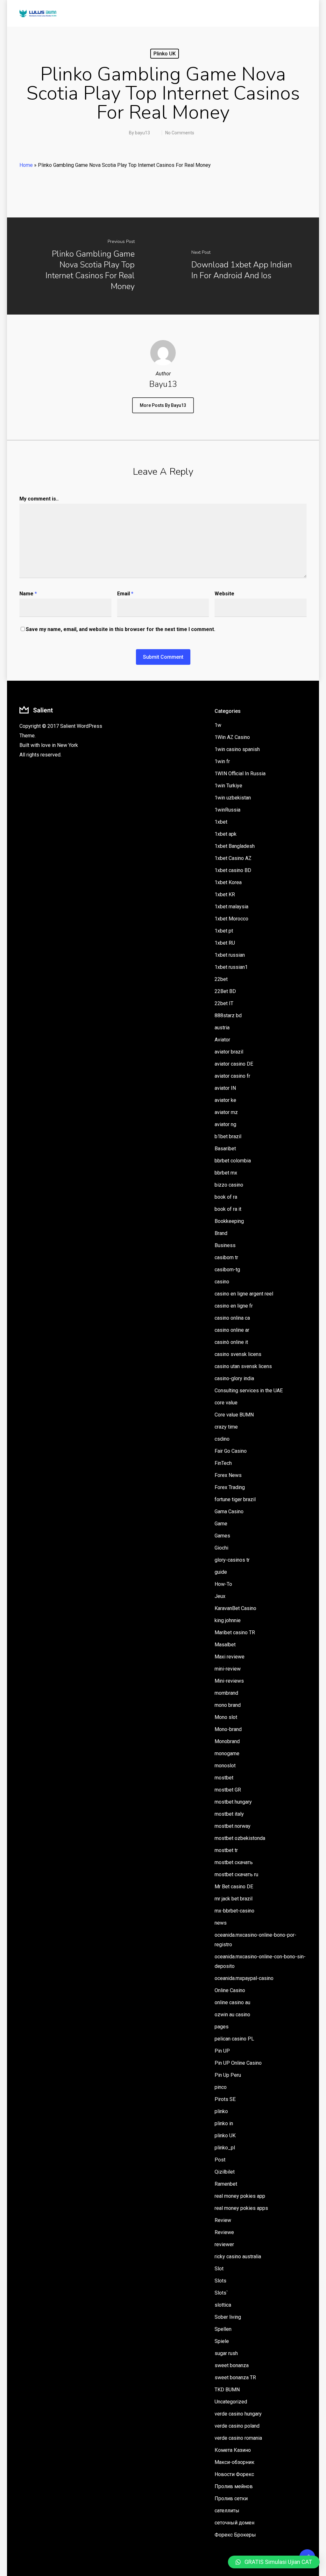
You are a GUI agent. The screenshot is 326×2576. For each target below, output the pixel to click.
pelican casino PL (234, 2039)
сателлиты (227, 2511)
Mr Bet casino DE (234, 1887)
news (221, 1923)
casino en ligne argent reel (244, 1294)
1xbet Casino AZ (233, 858)
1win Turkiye (228, 786)
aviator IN (225, 1088)
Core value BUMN (234, 1415)
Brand (221, 1233)
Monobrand (227, 1741)
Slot (219, 2269)
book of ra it (228, 1209)
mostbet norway (233, 1826)
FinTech (223, 1463)
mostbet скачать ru (236, 1874)
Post (220, 2160)
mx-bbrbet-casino (234, 1911)
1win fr (222, 761)
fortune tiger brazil (235, 1499)
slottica (223, 2305)
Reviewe (224, 2232)
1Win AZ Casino (232, 737)
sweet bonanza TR (235, 2377)
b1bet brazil (228, 1136)
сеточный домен (234, 2523)
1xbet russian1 (231, 967)
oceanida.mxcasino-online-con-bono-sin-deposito (260, 1961)
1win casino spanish (237, 749)
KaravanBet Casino (235, 1608)
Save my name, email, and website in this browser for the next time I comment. (120, 629)
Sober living (228, 2317)
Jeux (220, 1596)
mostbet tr (226, 1850)
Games (222, 1536)
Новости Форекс (234, 2474)
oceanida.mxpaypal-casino (244, 1978)
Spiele (222, 2341)
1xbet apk (226, 834)
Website (224, 594)
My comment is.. (39, 499)
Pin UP (222, 2051)
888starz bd (228, 1015)
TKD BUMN (227, 2390)
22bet (221, 979)
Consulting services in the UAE (249, 1391)
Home (26, 165)
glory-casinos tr (232, 1560)
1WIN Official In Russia (240, 774)
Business (225, 1245)
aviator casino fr (232, 1076)
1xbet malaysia (231, 907)
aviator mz (226, 1112)
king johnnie (228, 1620)
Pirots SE (225, 2099)
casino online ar (232, 1330)
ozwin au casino (232, 2015)
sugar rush (226, 2353)
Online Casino (230, 1990)
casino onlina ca (232, 1318)
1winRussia (227, 810)
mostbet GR (228, 1790)
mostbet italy (229, 1814)
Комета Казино (233, 2450)
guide (221, 1572)
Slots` (221, 2293)
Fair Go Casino (231, 1451)
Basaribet (225, 1149)
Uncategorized (231, 2402)
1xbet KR (225, 894)
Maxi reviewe (230, 1657)
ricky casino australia (238, 2257)
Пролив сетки (231, 2498)
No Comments (180, 133)
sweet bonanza (232, 2365)
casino (222, 1282)
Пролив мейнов (234, 2486)
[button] (274, 2562)
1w (218, 725)
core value (226, 1403)
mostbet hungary (233, 1802)
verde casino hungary (238, 2414)
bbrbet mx (226, 1173)
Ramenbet (226, 2184)
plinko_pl (225, 2148)
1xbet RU (225, 943)
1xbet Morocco (231, 919)
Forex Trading (230, 1487)
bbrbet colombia (233, 1161)
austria (222, 1028)
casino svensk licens (238, 1354)
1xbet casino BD (233, 870)
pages (222, 2027)
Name (28, 594)
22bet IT (224, 1003)
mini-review (228, 1669)
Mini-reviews (229, 1681)
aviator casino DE (234, 1064)
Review (223, 2220)
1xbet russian (230, 955)
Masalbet (225, 1645)
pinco (221, 2087)
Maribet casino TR (235, 1632)
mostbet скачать (234, 1862)
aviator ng (225, 1124)
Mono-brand (228, 1729)
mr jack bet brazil (234, 1899)
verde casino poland (237, 2426)
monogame (227, 1753)
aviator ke (225, 1100)
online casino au (232, 2002)
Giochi (221, 1548)
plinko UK (165, 54)
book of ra (226, 1197)
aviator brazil (229, 1052)
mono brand (228, 1705)
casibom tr (226, 1257)
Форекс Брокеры (235, 2535)
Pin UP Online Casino (238, 2063)
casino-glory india (234, 1378)
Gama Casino (229, 1512)
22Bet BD (225, 991)
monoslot (225, 1766)
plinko (221, 2111)
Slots (220, 2281)
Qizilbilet (225, 2172)
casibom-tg (227, 1270)
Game (221, 1524)
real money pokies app (240, 2196)
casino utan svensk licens (243, 1366)
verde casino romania (238, 2438)
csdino (222, 1439)
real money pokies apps (241, 2208)
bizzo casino (229, 1185)
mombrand (226, 1693)
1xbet (221, 822)
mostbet (224, 1778)
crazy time (226, 1427)
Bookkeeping (229, 1221)
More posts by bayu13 (163, 405)
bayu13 (142, 133)
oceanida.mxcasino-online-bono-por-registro (255, 1940)
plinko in (224, 2123)
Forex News (228, 1475)
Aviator (222, 1040)
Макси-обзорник (234, 2462)
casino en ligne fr (234, 1306)
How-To (223, 1584)
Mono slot (226, 1717)
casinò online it (231, 1342)
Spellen (223, 2329)
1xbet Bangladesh (235, 846)
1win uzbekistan (233, 798)
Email (125, 594)
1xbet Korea (228, 882)
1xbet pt (224, 931)
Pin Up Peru (228, 2075)
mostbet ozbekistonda (240, 1838)
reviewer (224, 2244)
